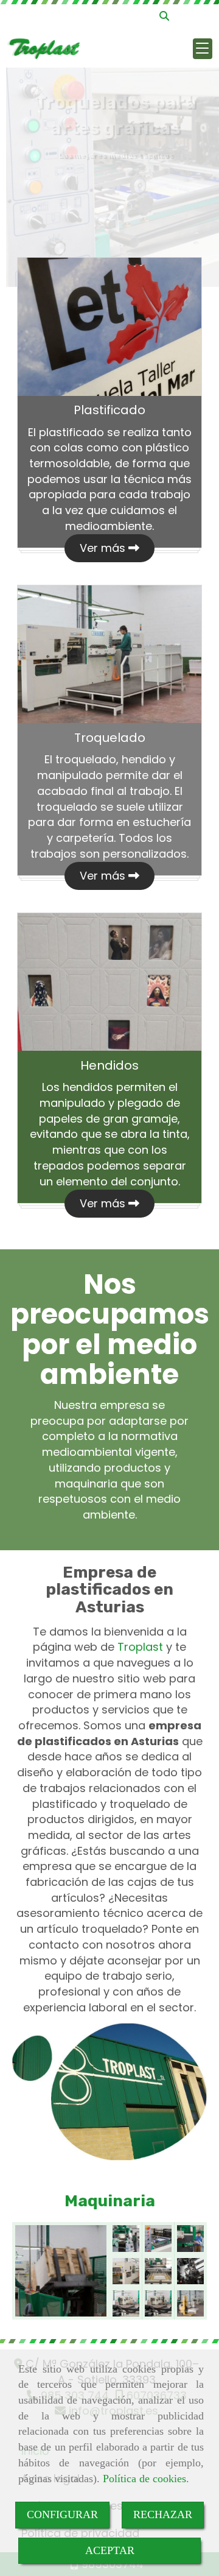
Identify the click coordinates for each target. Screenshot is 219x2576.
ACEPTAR (110, 2550)
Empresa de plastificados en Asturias (109, 1590)
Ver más (104, 548)
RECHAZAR (163, 2514)
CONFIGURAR (62, 2514)
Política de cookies (144, 2479)
